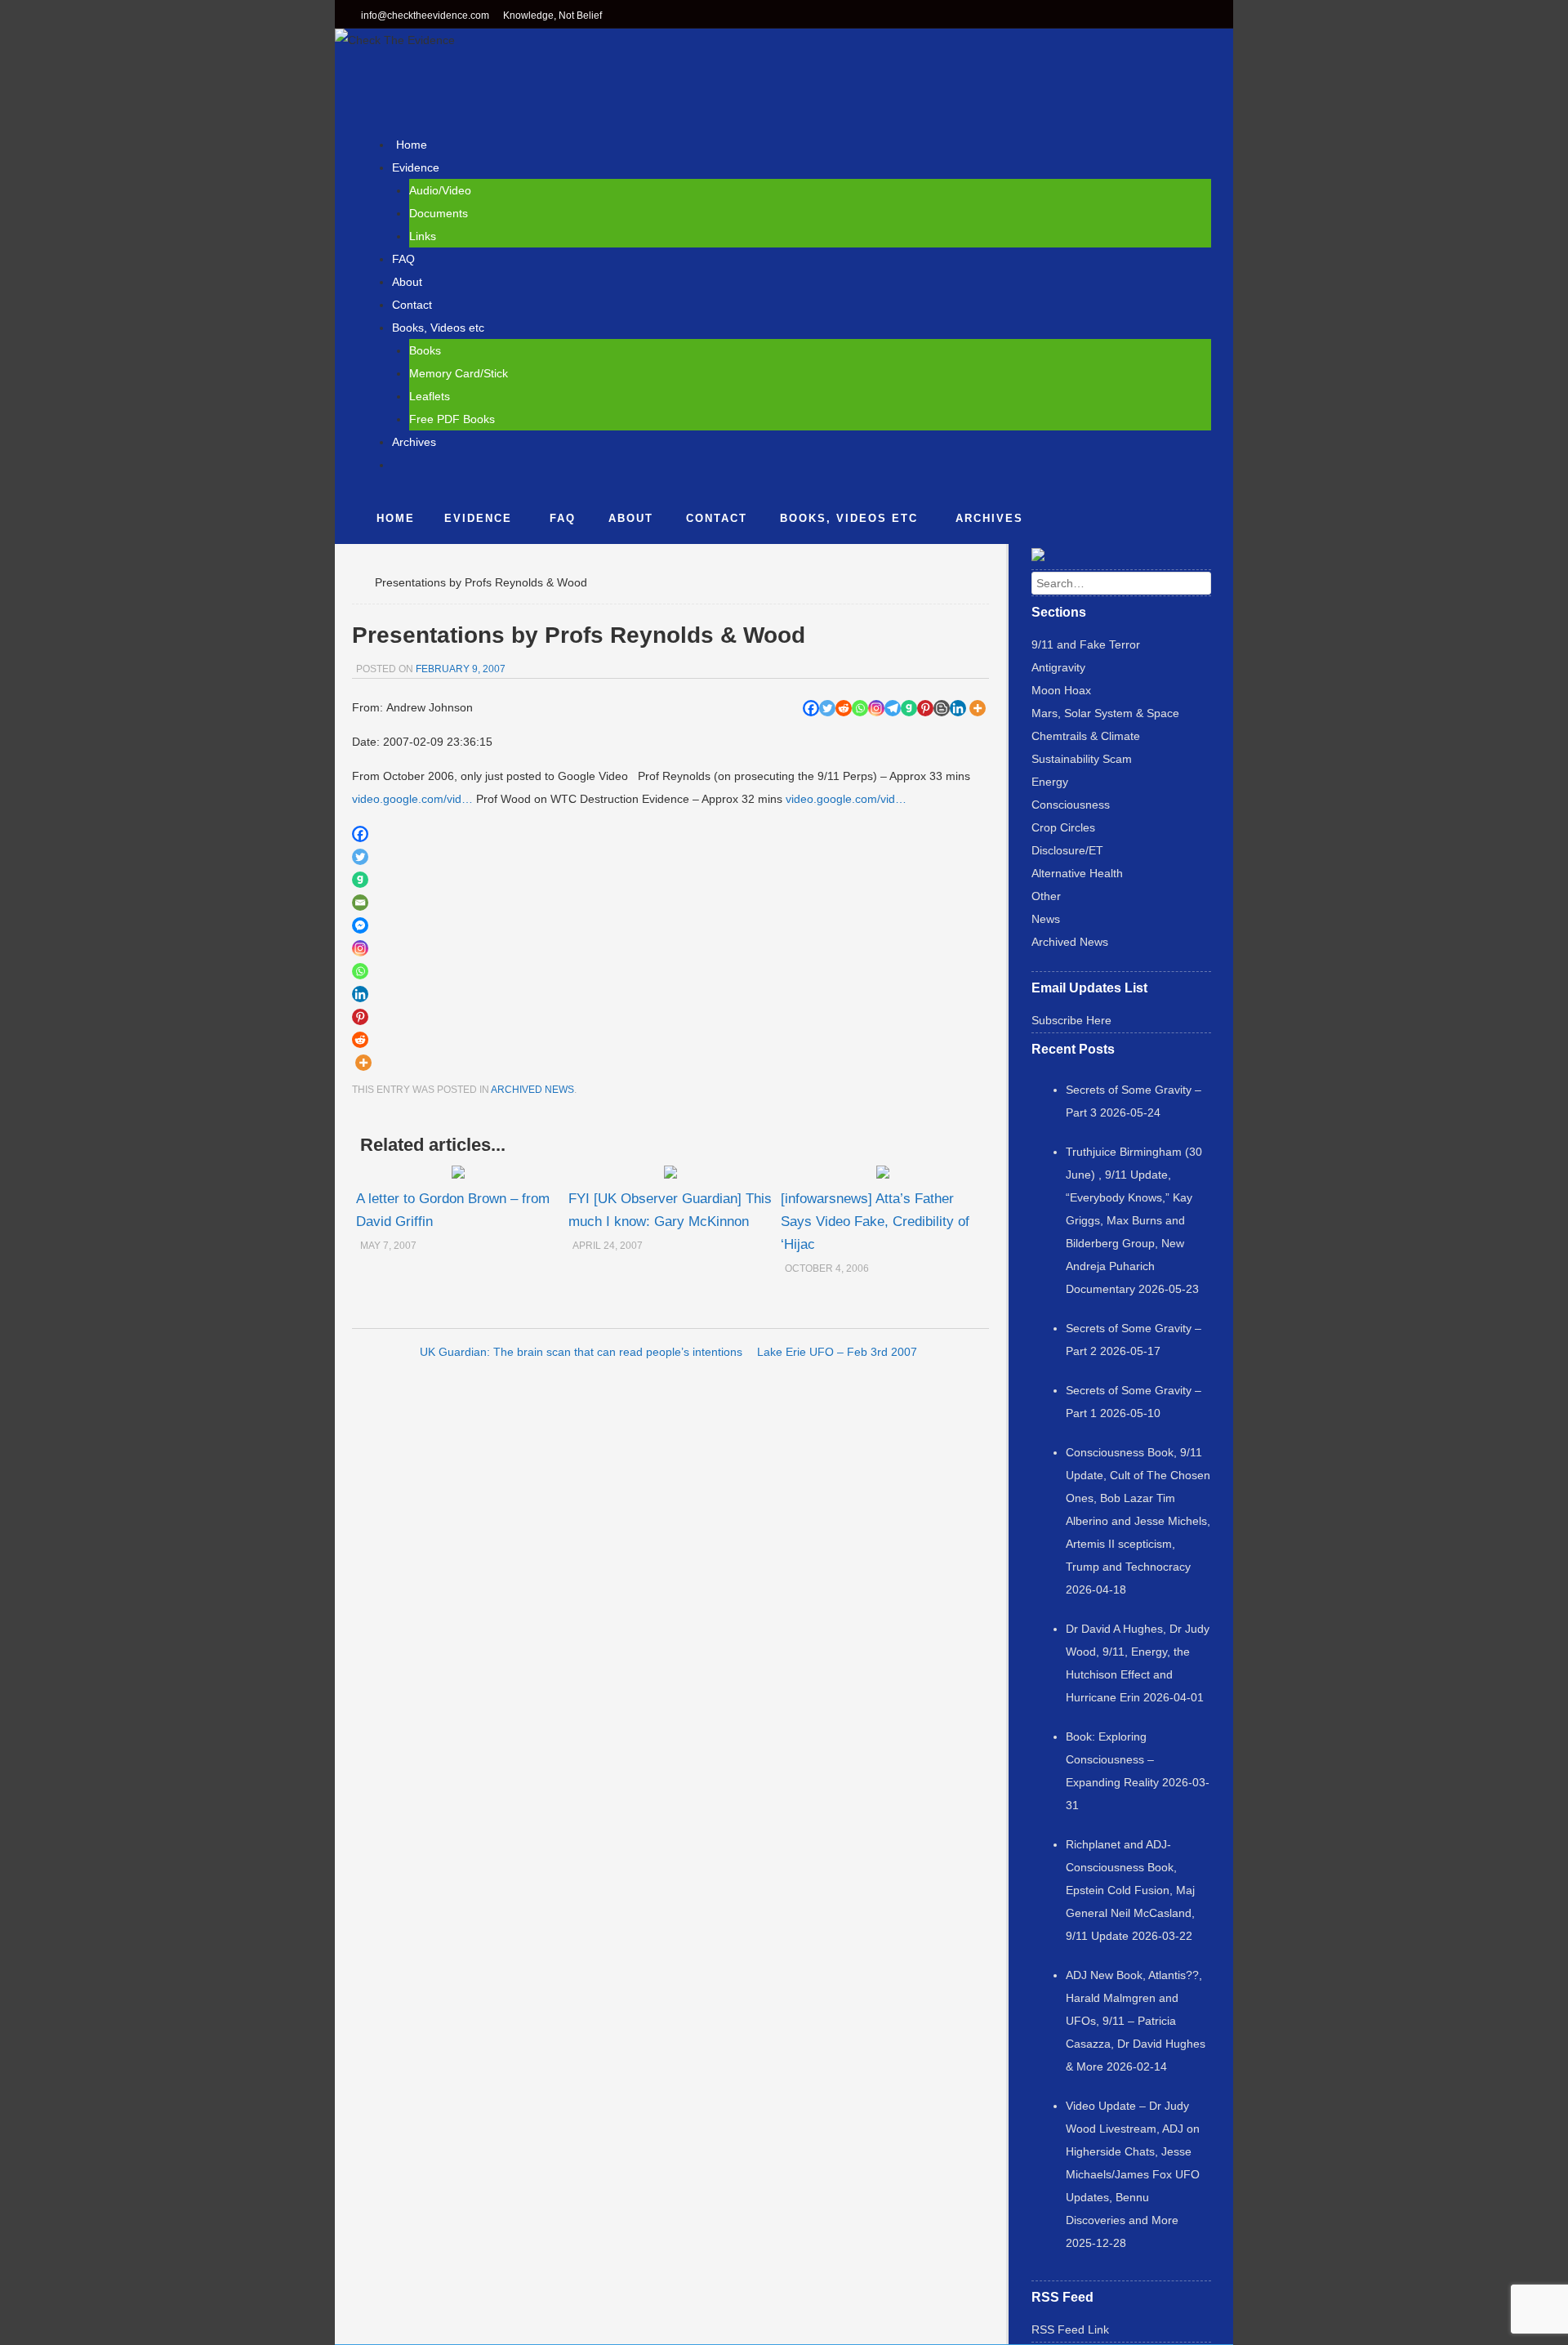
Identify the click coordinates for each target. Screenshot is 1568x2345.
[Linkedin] (958, 708)
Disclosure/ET (1067, 850)
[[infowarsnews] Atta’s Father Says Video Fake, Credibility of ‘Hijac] (883, 1175)
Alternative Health (1077, 873)
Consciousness (1071, 805)
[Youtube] (1205, 16)
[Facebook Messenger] (360, 925)
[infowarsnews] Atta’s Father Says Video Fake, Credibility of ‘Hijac (875, 1222)
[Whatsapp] (860, 708)
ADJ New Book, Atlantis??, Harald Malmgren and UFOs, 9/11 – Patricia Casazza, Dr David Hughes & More (1136, 2021)
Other (1046, 896)
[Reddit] (844, 708)
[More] (978, 708)
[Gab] (909, 708)
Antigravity (1058, 667)
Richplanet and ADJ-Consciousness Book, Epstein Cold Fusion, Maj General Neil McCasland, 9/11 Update (1130, 1890)
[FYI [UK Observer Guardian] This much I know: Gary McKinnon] (670, 1175)
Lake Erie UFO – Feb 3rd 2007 (837, 1352)
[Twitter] (1165, 16)
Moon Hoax (1061, 690)
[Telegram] (893, 708)
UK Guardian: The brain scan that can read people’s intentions (581, 1352)
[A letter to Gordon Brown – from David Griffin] (458, 1175)
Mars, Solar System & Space (1105, 713)
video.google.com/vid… (412, 799)
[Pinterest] (925, 708)
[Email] (360, 903)
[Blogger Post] (942, 708)
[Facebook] (1138, 16)
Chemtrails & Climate (1086, 736)
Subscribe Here (1071, 1020)
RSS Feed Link (1070, 2329)
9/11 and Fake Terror (1086, 644)
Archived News (532, 1090)
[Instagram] (876, 708)
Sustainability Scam (1082, 759)
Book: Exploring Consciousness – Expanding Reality (1112, 1759)
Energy (1050, 782)
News (1046, 919)
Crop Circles (1063, 827)
